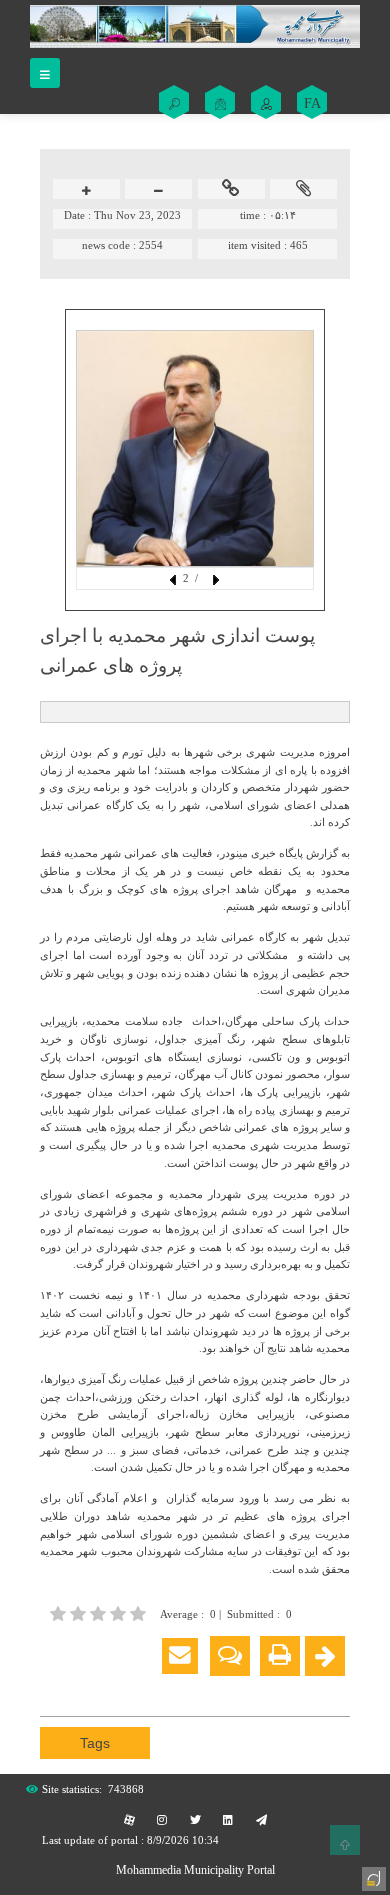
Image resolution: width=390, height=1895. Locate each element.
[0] (100, 1613)
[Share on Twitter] (142, 1688)
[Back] (325, 1656)
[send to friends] (180, 1656)
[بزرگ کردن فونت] (86, 190)
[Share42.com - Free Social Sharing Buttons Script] (172, 1688)
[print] (280, 1656)
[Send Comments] (230, 1656)
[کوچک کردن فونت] (158, 190)
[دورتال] (372, 1877)
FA (312, 103)
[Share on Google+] (82, 1688)
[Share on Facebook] (52, 1688)
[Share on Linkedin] (112, 1688)
